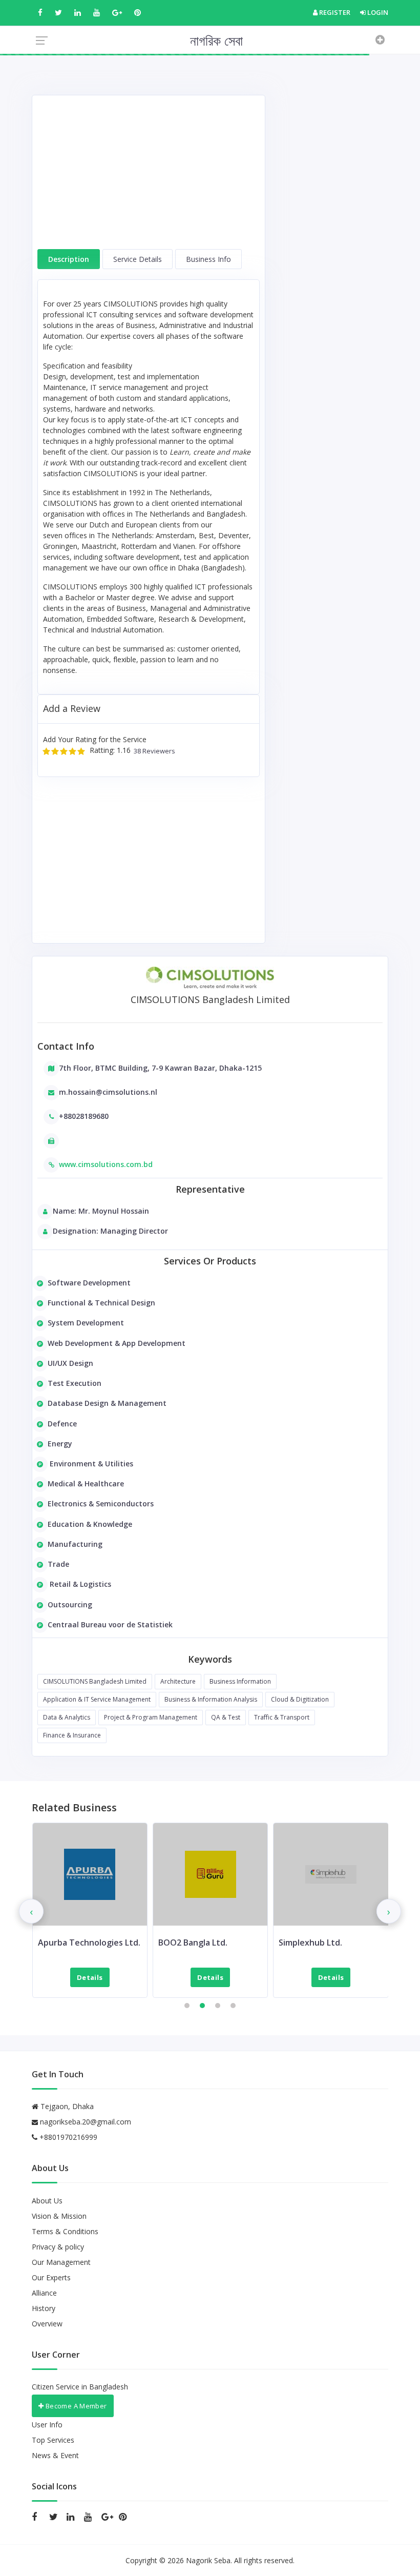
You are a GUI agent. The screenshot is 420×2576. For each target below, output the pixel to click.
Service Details (138, 259)
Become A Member (75, 2406)
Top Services (53, 2440)
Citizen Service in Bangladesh (80, 2387)
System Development (86, 1323)
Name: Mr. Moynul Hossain (101, 1211)
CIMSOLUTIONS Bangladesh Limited (95, 1681)
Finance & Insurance (72, 1735)
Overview (47, 2324)
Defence (62, 1424)
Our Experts (51, 2277)
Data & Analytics (67, 1717)
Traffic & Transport (282, 1717)
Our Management (61, 2262)
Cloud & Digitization (300, 1699)
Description (69, 259)
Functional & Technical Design (101, 1303)
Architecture (178, 1681)
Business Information (240, 1681)
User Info (47, 2425)
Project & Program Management (151, 1717)
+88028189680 (84, 1116)
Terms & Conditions (65, 2231)
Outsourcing (70, 1604)
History (44, 2308)
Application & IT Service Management (97, 1699)
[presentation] (31, 1911)
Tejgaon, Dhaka (66, 2106)
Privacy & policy (58, 2247)
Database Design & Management (107, 1403)
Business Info (208, 259)
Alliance (44, 2293)
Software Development (89, 1283)
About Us (47, 2201)
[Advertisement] (149, 177)
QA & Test (226, 1717)
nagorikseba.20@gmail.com (86, 2122)
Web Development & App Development (117, 1343)
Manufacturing (75, 1544)
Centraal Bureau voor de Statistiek (110, 1624)
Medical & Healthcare (86, 1484)
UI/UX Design (70, 1363)
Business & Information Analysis (211, 1699)
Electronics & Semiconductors (101, 1504)
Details (90, 1977)
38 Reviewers (153, 751)
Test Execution (75, 1383)
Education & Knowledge (90, 1524)
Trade (58, 1564)
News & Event (55, 2455)
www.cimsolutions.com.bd (106, 1164)
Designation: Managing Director (110, 1231)
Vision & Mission (59, 2216)
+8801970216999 (67, 2137)
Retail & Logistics (79, 1584)
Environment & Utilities (90, 1464)
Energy (60, 1444)
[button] (187, 2006)
